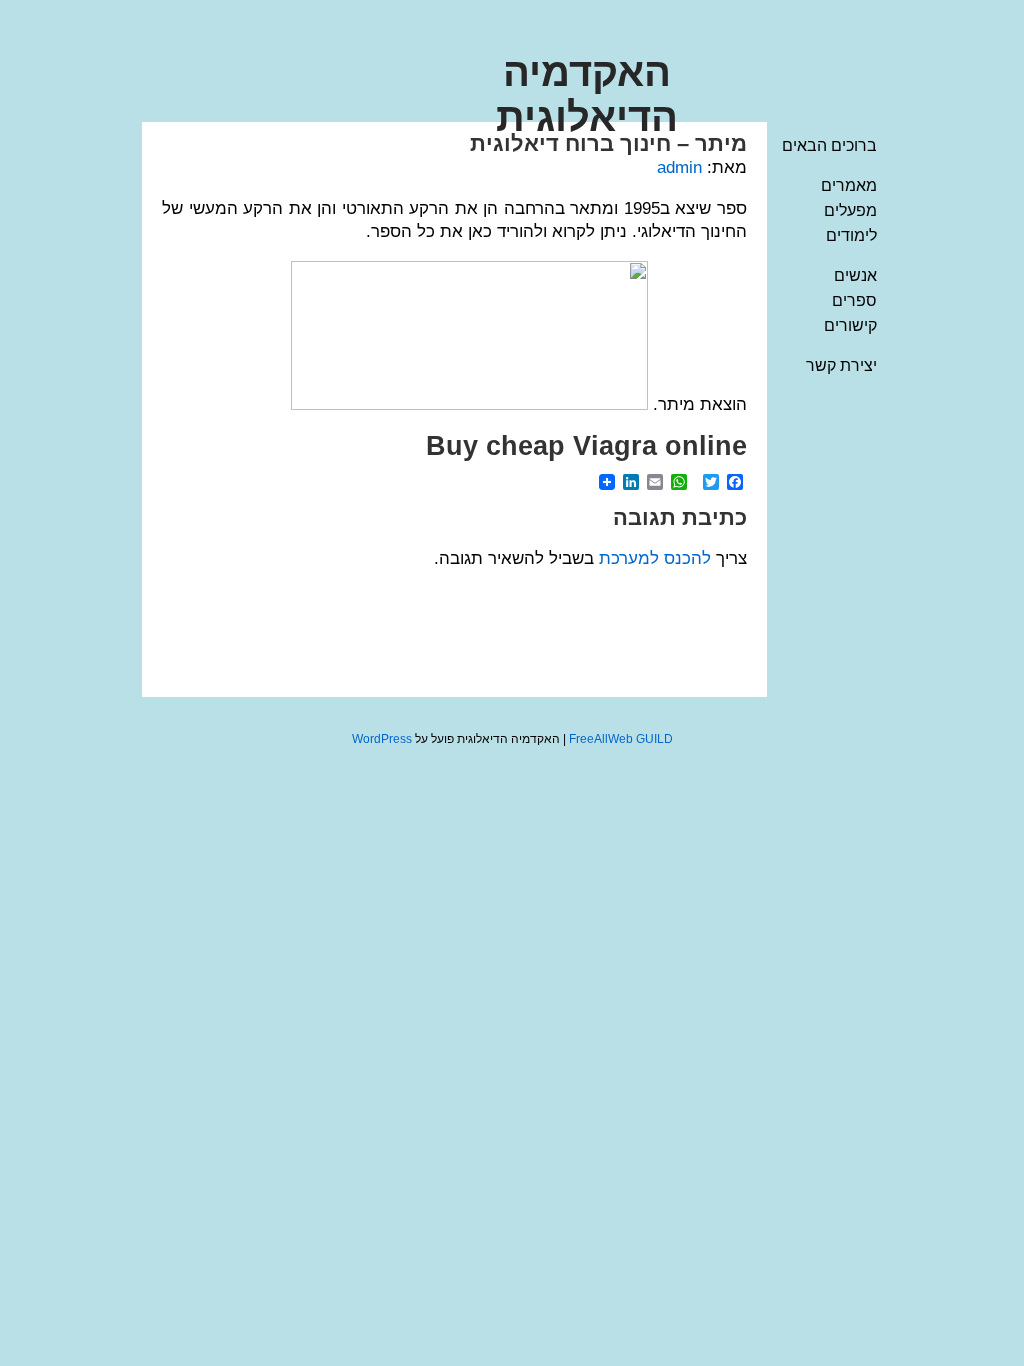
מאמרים (849, 185)
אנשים (855, 275)
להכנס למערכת (655, 558)
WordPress (382, 739)
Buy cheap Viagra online (586, 445)
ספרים (854, 300)
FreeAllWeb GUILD (621, 739)
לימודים (851, 235)
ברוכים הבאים (829, 145)
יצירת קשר (841, 365)
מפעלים (850, 210)
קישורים (850, 325)
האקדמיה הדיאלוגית (587, 94)
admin (679, 167)
